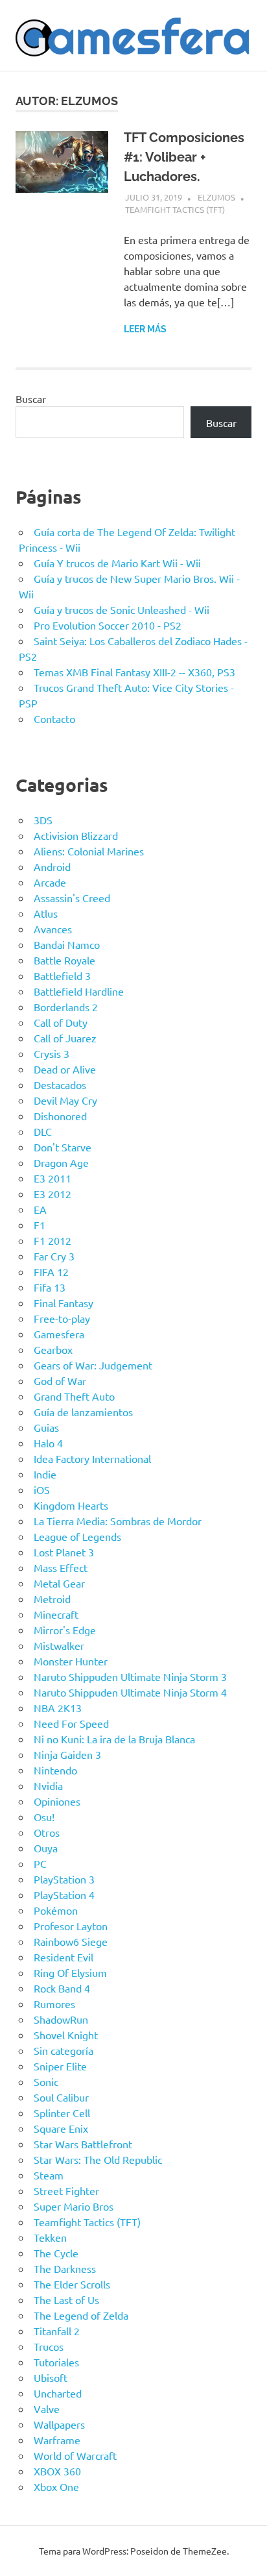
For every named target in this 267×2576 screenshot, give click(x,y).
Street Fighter (66, 2190)
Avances (53, 929)
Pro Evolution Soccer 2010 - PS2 (108, 625)
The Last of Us (66, 2300)
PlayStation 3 (64, 1879)
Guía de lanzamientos (83, 1412)
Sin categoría (64, 2050)
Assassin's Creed (72, 898)
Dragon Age (61, 1162)
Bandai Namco (67, 944)
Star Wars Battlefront (83, 2144)
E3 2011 (52, 1178)
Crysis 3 (52, 1053)
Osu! (44, 1817)
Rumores (54, 2004)
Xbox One (56, 2486)
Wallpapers (59, 2424)
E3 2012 (52, 1194)
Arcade (50, 882)
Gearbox (53, 1349)
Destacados (60, 1085)
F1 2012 (52, 1240)
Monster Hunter (71, 1661)
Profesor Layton (71, 1926)
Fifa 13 (50, 1287)
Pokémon (56, 1910)
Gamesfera (59, 1334)
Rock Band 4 (62, 1988)
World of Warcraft (75, 2455)
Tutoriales (56, 2362)
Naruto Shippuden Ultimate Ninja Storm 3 (130, 1676)
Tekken (50, 2237)
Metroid (52, 1599)
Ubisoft (51, 2377)
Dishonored (60, 1116)
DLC (43, 1131)
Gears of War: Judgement (93, 1365)
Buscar (31, 399)
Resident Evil (64, 1957)
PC (40, 1863)
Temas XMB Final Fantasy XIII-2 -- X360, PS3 (134, 672)
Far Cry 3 (54, 1256)
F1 (40, 1225)
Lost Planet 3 (64, 1552)
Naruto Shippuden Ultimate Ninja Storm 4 (130, 1692)
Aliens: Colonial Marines (89, 851)
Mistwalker (59, 1645)
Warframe (57, 2440)
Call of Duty (61, 1022)
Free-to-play (62, 1318)
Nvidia (48, 1785)
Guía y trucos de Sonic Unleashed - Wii (122, 609)
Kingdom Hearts (71, 1505)
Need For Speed (71, 1723)
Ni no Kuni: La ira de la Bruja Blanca (114, 1739)
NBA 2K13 (58, 1708)
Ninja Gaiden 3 (67, 1754)
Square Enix (61, 2128)
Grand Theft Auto (74, 1396)
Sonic (46, 2081)
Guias (46, 1427)
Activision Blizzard (76, 835)
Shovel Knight (66, 2035)
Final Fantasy (64, 1303)
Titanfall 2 (57, 2331)
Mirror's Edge (65, 1630)
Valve (47, 2409)
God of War (60, 1380)
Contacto (54, 718)
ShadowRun (61, 2019)
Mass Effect (61, 1567)
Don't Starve (63, 1147)
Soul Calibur (61, 2097)
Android (52, 866)
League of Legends (77, 1536)
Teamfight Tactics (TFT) (175, 209)
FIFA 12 (51, 1271)
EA (40, 1209)
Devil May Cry (65, 1100)
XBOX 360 (57, 2471)
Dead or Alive (65, 1069)
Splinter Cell (62, 2113)
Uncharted (58, 2393)
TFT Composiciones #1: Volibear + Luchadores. (184, 157)
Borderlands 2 (66, 1007)
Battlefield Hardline (79, 991)
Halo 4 (48, 1443)
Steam (49, 2175)
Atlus (46, 913)
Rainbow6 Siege (71, 1941)
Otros (47, 1832)
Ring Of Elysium (70, 1972)
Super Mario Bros (74, 2206)
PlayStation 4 (64, 1895)
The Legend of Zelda (81, 2315)
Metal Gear (59, 1583)
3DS (43, 820)
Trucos (49, 2346)
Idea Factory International (92, 1458)
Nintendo (55, 1770)
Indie (45, 1474)
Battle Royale (64, 960)
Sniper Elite (60, 2066)
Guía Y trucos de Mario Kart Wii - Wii (117, 563)
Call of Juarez (65, 1038)
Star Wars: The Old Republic (98, 2159)
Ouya (46, 1848)
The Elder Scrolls (72, 2284)
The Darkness (65, 2268)
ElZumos (216, 197)
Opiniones (57, 1801)
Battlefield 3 (62, 975)
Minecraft (56, 1614)
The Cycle (56, 2253)
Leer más (145, 329)
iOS (42, 1490)
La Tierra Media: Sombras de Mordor (118, 1521)
